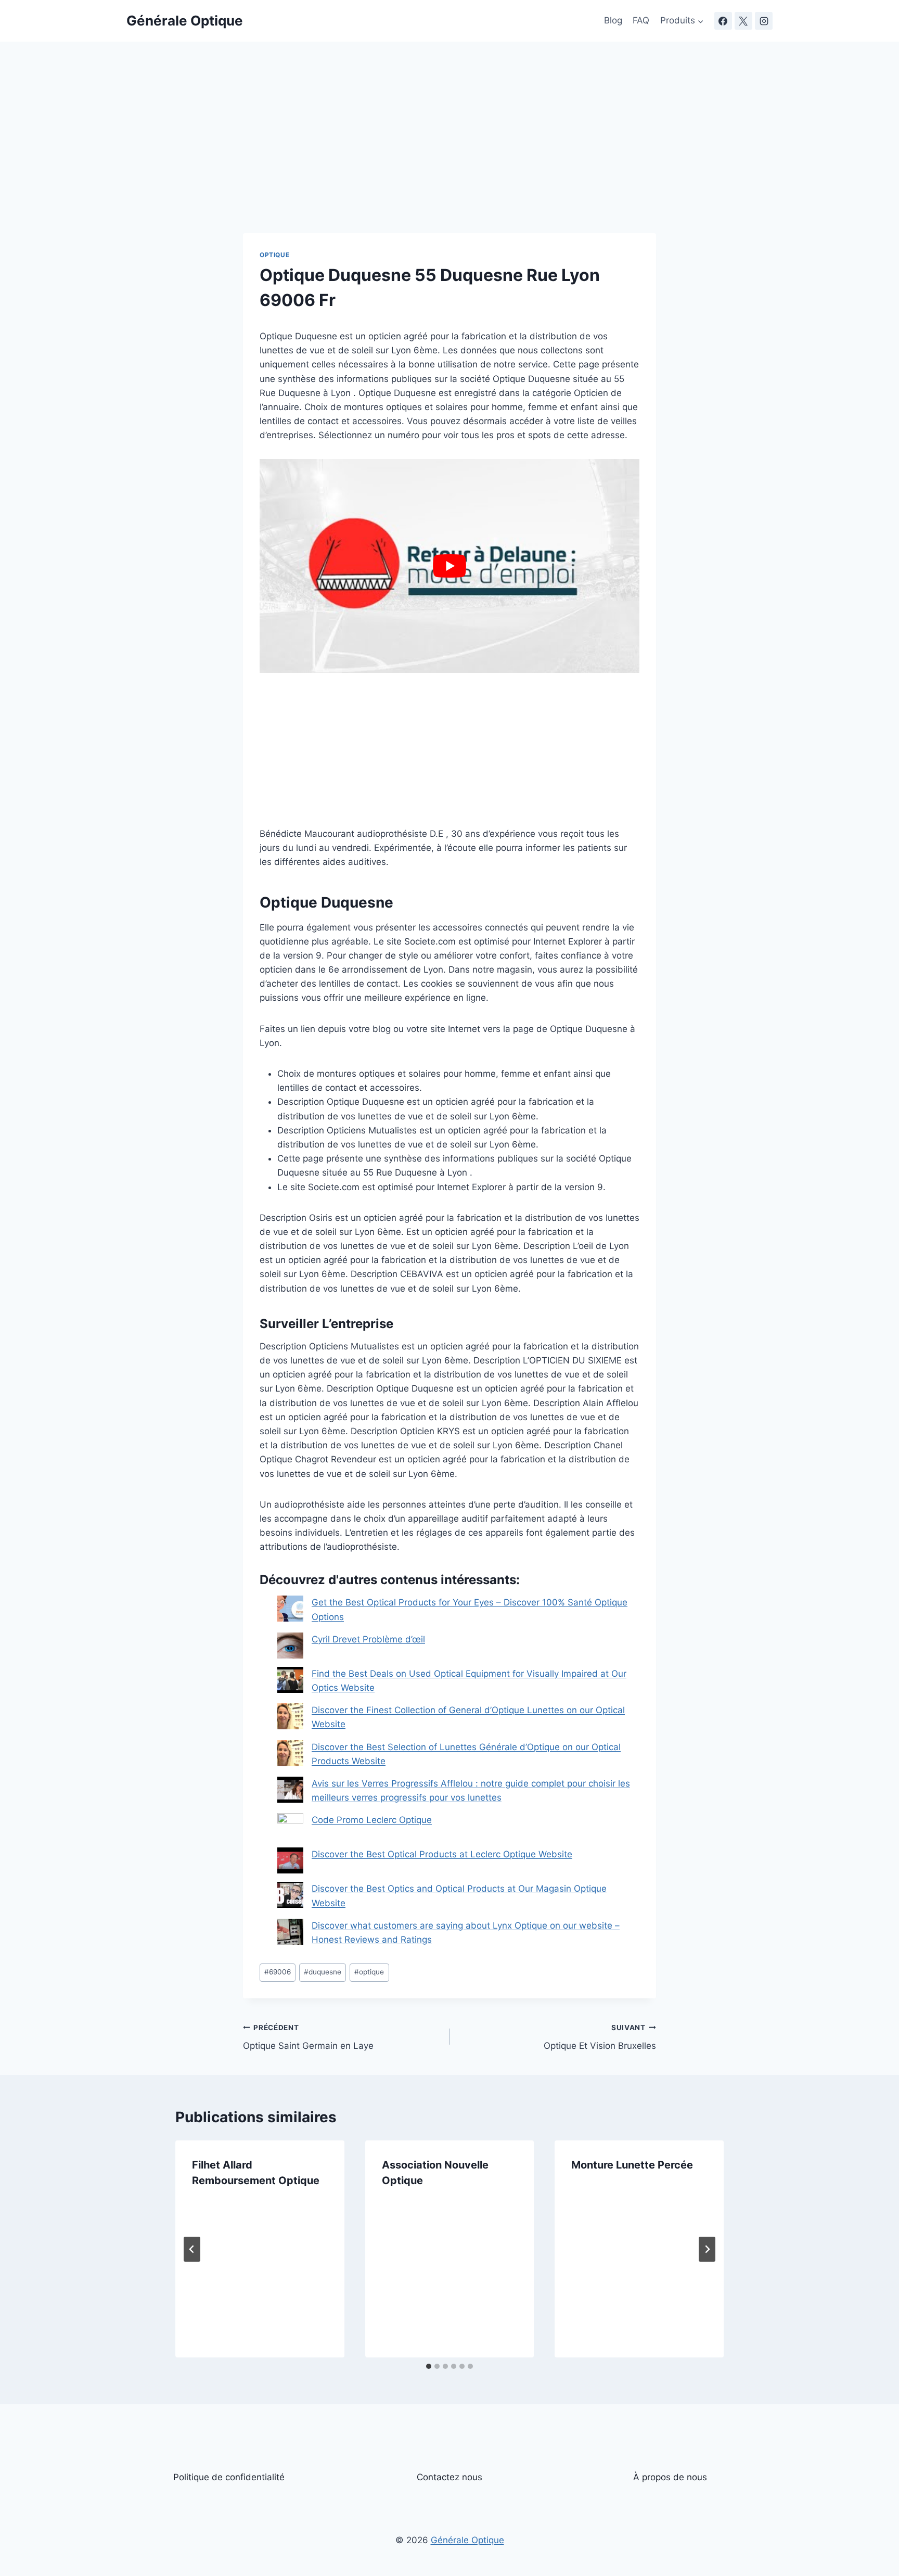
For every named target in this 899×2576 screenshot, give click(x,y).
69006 (278, 1972)
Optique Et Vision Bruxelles (600, 2037)
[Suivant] (707, 2249)
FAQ (641, 20)
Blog (613, 20)
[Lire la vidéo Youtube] (449, 566)
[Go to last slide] (192, 2249)
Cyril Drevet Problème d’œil (368, 1639)
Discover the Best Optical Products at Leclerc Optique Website (442, 1854)
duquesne (323, 1972)
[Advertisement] (449, 156)
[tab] (429, 2366)
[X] (743, 21)
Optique (274, 255)
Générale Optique (467, 2540)
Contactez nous (449, 2477)
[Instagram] (764, 21)
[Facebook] (723, 21)
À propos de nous (670, 2477)
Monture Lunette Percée (632, 2165)
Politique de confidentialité (229, 2477)
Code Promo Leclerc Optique (372, 1820)
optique (369, 1972)
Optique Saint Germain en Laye (308, 2037)
